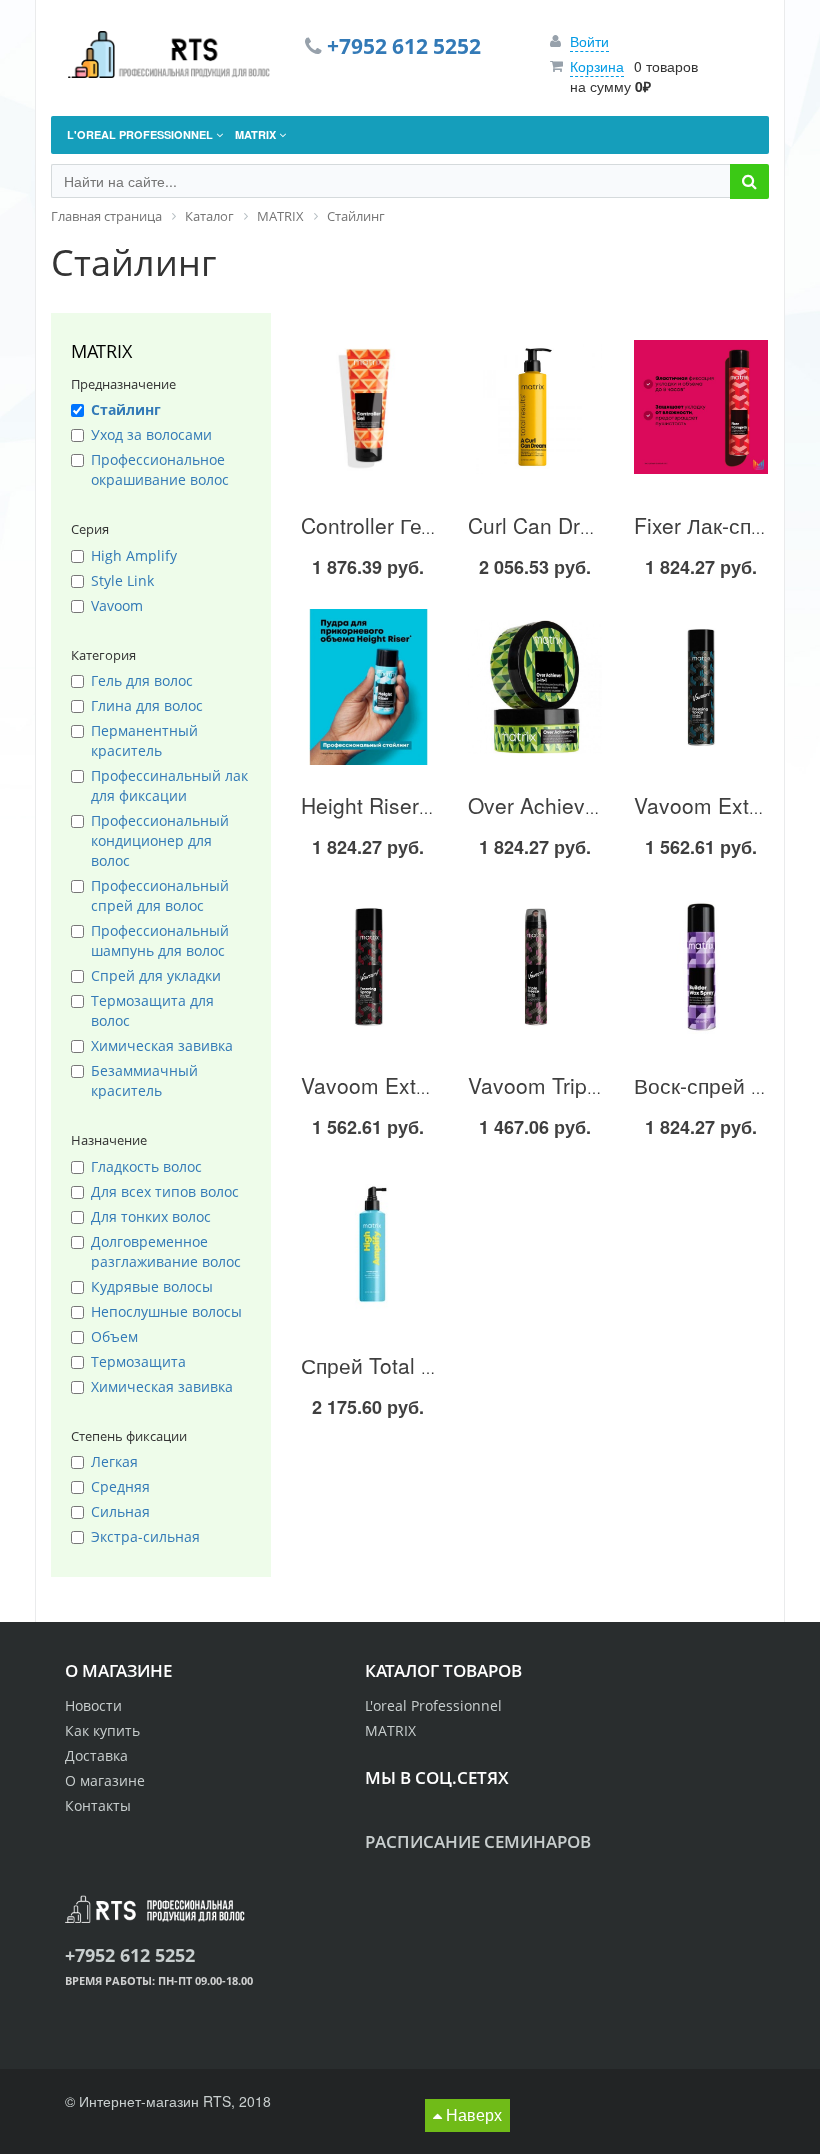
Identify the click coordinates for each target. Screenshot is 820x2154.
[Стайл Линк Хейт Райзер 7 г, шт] (368, 687)
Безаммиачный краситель (144, 1080)
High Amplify (134, 555)
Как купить (102, 1730)
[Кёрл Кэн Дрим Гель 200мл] (535, 407)
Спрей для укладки (156, 975)
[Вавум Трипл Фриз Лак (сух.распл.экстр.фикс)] (535, 967)
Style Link (122, 580)
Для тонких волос (151, 1216)
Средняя (120, 1486)
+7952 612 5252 (404, 46)
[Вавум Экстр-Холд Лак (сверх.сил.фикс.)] (368, 967)
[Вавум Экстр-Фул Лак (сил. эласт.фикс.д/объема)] (701, 687)
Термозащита (138, 1361)
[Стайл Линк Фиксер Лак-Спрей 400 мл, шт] (701, 407)
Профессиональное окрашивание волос (160, 469)
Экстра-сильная (145, 1536)
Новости (93, 1705)
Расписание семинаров (478, 1841)
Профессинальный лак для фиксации (169, 785)
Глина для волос (147, 705)
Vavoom (117, 605)
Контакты (98, 1805)
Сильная (120, 1511)
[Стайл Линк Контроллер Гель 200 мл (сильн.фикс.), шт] (368, 407)
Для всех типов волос (165, 1191)
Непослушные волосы (166, 1311)
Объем (114, 1336)
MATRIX (390, 1730)
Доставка (96, 1755)
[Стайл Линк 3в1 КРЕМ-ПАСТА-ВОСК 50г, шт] (535, 687)
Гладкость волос (146, 1166)
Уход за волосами (151, 434)
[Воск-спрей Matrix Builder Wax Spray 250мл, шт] (701, 967)
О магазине (105, 1780)
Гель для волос (142, 680)
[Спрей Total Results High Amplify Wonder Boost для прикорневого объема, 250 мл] (368, 1247)
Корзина (597, 66)
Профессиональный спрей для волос (160, 895)
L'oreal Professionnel (433, 1705)
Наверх (472, 2114)
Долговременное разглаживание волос (166, 1251)
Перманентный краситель (144, 740)
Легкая (114, 1461)
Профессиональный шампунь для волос (160, 940)
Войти (590, 41)
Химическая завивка (162, 1045)
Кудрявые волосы (152, 1286)
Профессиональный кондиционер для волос (160, 840)
